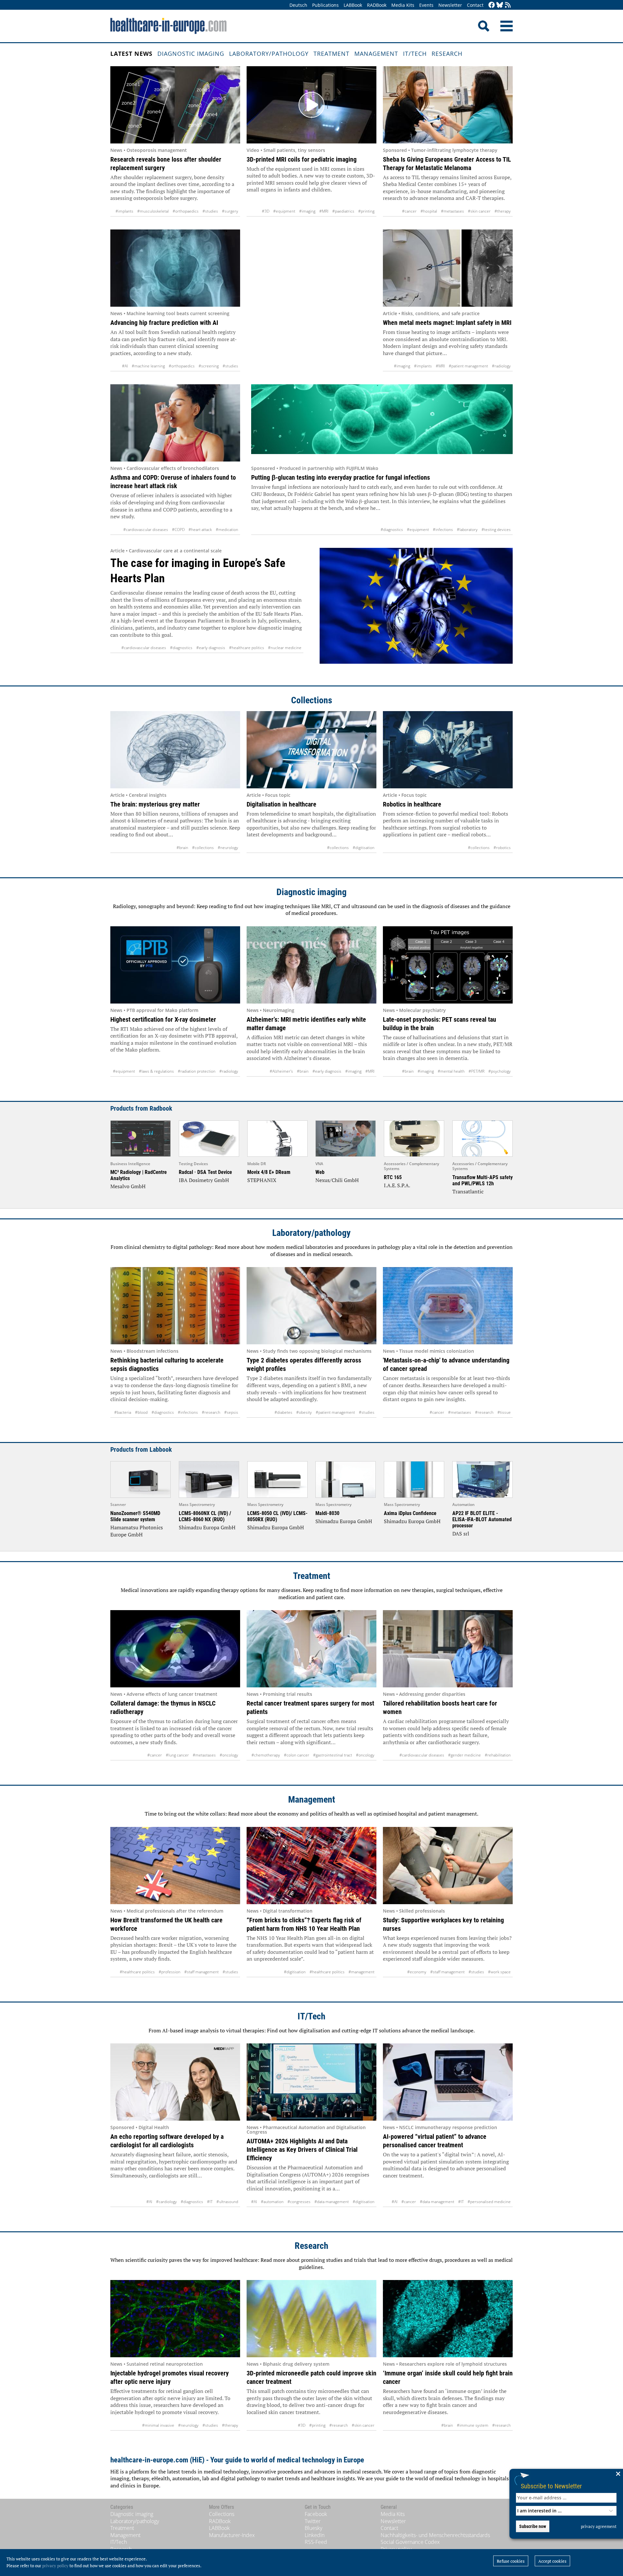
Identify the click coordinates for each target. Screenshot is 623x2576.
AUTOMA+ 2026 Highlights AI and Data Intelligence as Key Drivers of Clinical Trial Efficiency (302, 2150)
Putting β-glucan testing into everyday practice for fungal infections (341, 477)
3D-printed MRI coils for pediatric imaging (302, 159)
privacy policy (55, 2566)
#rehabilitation (498, 1755)
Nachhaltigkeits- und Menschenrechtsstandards (435, 2535)
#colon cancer (297, 1755)
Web (320, 1172)
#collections (203, 848)
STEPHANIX (262, 1180)
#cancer (409, 211)
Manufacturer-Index (232, 2535)
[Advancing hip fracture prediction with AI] (175, 268)
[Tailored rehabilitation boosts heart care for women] (448, 1649)
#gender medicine (464, 1755)
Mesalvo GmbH (128, 1186)
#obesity (304, 1412)
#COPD (178, 530)
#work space (499, 1972)
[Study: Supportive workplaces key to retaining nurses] (448, 1866)
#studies (210, 211)
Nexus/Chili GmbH (337, 1180)
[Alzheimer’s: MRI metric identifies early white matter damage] (311, 965)
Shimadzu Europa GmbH (207, 1527)
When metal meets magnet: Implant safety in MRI (447, 323)
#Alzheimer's (281, 1071)
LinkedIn (315, 2535)
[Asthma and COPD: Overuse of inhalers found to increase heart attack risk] (175, 423)
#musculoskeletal (153, 211)
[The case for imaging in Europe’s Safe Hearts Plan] (416, 610)
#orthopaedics (186, 211)
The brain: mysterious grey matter (155, 804)
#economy (417, 1972)
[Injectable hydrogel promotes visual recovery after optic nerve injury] (175, 2319)
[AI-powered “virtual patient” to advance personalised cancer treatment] (448, 2082)
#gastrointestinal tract (333, 1755)
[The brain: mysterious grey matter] (175, 750)
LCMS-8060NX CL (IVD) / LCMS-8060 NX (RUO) (205, 1516)
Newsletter (450, 5)
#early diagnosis (211, 648)
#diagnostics (392, 530)
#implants (124, 211)
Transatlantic (468, 1191)
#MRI (324, 211)
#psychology (500, 1071)
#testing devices (496, 530)
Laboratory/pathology (269, 54)
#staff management (202, 1972)
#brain (182, 848)
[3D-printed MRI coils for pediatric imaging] (311, 105)
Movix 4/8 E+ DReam (269, 1172)
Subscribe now (533, 2526)
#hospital (429, 211)
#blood (141, 1412)
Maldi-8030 (327, 1513)
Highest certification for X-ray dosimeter (163, 1019)
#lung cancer (177, 1755)
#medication (227, 530)
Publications (325, 5)
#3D (266, 211)
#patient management (468, 366)
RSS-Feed (316, 2542)
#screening (209, 366)
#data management (332, 2202)
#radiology (501, 366)
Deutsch (298, 5)
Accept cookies (552, 2561)
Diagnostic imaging (191, 54)
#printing (366, 211)
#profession (170, 1972)
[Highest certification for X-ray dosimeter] (175, 965)
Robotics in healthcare (412, 804)
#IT (210, 2202)
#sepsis (231, 1412)
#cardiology (166, 2202)
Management (376, 54)
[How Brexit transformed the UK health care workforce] (175, 1866)
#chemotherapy (266, 1755)
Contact (475, 5)
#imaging (307, 211)
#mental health (451, 1071)
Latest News (131, 54)
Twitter (313, 2521)
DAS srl (461, 1534)
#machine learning (148, 366)
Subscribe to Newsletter (551, 2486)
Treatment (331, 54)
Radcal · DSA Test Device (205, 1172)
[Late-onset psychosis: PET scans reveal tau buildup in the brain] (448, 965)
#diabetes (283, 1412)
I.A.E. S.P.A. (397, 1185)
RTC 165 (393, 1177)
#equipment (284, 211)
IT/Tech (415, 54)
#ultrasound (227, 2202)
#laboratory (467, 530)
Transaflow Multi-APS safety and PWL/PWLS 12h (483, 1180)
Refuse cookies (511, 2561)
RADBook (377, 5)
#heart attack (200, 530)
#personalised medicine (489, 2202)
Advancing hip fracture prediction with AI (164, 323)
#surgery (230, 211)
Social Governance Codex (410, 2542)
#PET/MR (476, 1071)
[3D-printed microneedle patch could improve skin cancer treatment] (311, 2319)
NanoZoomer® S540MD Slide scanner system (135, 1516)
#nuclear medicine (285, 648)
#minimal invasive (158, 2425)
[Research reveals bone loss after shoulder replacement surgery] (175, 105)
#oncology (229, 1755)
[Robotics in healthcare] (448, 750)
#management (361, 1972)
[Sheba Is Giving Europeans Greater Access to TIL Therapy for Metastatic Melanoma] (448, 105)
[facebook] (492, 5)
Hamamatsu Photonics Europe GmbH (137, 1531)
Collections (312, 700)
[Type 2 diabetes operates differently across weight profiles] (311, 1306)
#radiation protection (197, 1071)
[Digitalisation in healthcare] (311, 750)
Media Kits (403, 5)
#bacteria (123, 1412)
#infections (443, 530)
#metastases (452, 211)
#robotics (502, 848)
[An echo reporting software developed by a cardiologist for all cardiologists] (175, 2082)
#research (211, 1412)
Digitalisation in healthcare (281, 804)
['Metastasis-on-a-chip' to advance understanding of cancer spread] (448, 1306)
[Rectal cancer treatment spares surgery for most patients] (311, 1649)
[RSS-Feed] (508, 5)
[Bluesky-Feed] (500, 5)
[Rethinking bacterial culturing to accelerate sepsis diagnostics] (175, 1306)
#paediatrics (343, 211)
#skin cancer (479, 211)
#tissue (504, 1412)
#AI (125, 366)
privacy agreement (599, 2526)
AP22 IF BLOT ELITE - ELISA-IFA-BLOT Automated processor (482, 1519)
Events (426, 5)
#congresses (299, 2202)
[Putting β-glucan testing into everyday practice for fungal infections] (382, 423)
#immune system (473, 2425)
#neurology (228, 848)
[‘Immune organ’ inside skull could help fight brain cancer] (448, 2319)
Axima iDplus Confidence (410, 1513)
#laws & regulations (156, 1071)
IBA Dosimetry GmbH (204, 1180)
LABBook (353, 5)
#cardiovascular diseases (146, 530)
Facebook (316, 2514)
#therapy (503, 211)
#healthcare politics (247, 648)
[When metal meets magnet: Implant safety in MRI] (448, 268)
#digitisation (364, 848)
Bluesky (313, 2528)
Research (447, 54)
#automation (272, 2202)
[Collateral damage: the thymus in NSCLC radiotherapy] (175, 1649)
